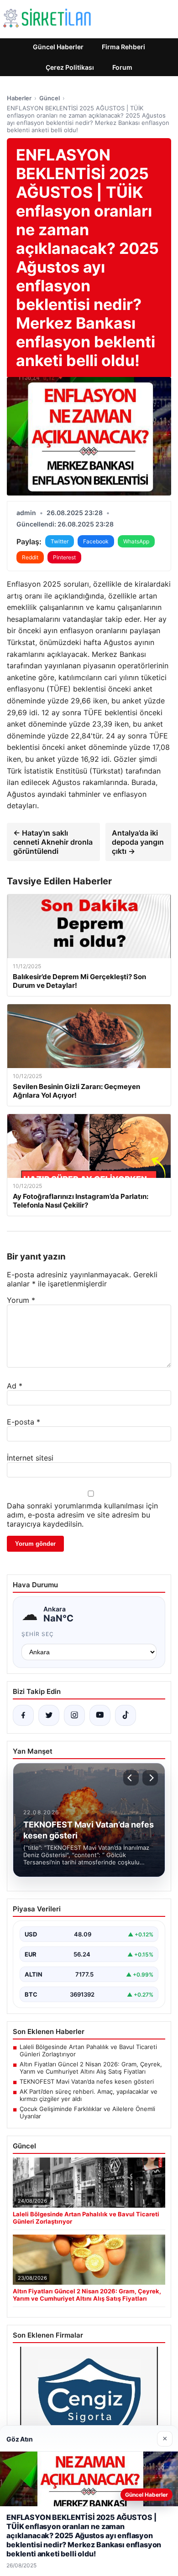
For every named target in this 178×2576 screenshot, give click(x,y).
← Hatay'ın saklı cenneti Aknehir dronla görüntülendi (53, 842)
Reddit (30, 557)
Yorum (21, 1300)
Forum (122, 67)
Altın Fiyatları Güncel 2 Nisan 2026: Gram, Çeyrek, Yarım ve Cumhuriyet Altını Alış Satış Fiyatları (91, 2068)
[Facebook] (23, 1715)
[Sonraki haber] (150, 1778)
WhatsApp (136, 541)
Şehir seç (38, 1634)
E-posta (24, 1422)
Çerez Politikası (70, 67)
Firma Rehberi (123, 47)
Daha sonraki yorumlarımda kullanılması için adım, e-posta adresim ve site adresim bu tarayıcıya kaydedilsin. (82, 1515)
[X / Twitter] (49, 1715)
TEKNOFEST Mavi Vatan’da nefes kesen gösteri (87, 2081)
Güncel (50, 98)
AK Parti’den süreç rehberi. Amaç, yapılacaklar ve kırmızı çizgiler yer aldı (89, 2095)
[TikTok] (126, 1715)
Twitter (60, 541)
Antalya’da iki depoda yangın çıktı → (138, 842)
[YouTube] (100, 1715)
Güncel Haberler (58, 47)
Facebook (96, 541)
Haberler (19, 98)
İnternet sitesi (30, 1458)
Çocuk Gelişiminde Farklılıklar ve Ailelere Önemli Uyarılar (87, 2112)
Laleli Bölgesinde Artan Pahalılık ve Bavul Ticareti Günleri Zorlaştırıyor (88, 2050)
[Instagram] (74, 1715)
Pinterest (64, 557)
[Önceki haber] (131, 1778)
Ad (15, 1386)
